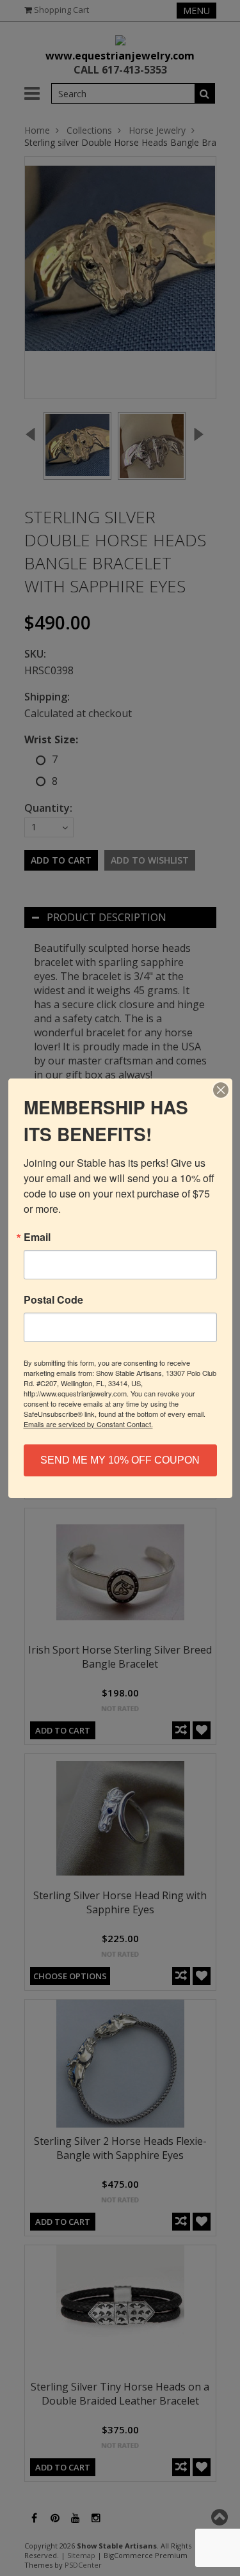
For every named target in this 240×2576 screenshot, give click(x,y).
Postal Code (53, 1300)
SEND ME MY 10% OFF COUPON (120, 1460)
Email (37, 1237)
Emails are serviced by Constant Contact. (88, 1424)
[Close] (221, 1090)
